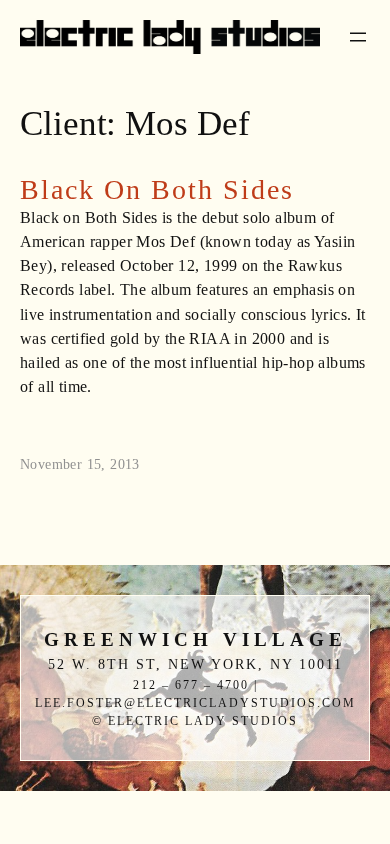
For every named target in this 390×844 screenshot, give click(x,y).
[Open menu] (358, 37)
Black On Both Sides (157, 189)
